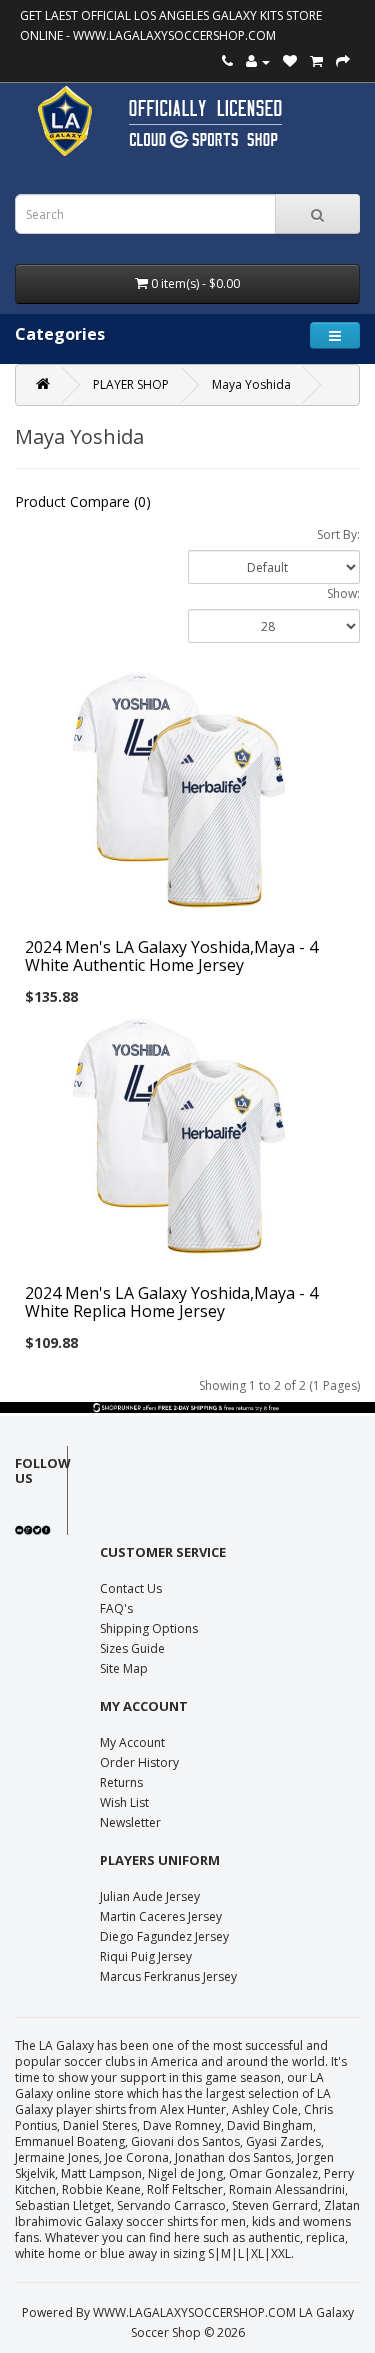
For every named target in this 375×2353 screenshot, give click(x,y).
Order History (139, 1762)
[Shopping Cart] (316, 61)
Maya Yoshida (251, 384)
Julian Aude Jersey (150, 1896)
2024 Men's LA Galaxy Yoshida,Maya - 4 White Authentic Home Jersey (171, 956)
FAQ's (116, 1608)
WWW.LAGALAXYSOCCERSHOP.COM (174, 35)
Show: (343, 593)
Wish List (124, 1802)
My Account (132, 1742)
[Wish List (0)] (290, 61)
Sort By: (338, 534)
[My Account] (258, 61)
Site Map (124, 1668)
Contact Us (131, 1588)
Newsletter (130, 1822)
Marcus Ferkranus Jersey (168, 1976)
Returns (121, 1782)
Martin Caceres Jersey (161, 1916)
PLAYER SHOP (131, 384)
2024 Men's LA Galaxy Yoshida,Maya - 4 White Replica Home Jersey (171, 1302)
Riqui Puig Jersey (146, 1956)
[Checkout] (343, 61)
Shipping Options (149, 1628)
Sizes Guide (132, 1648)
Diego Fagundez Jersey (164, 1936)
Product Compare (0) (83, 501)
